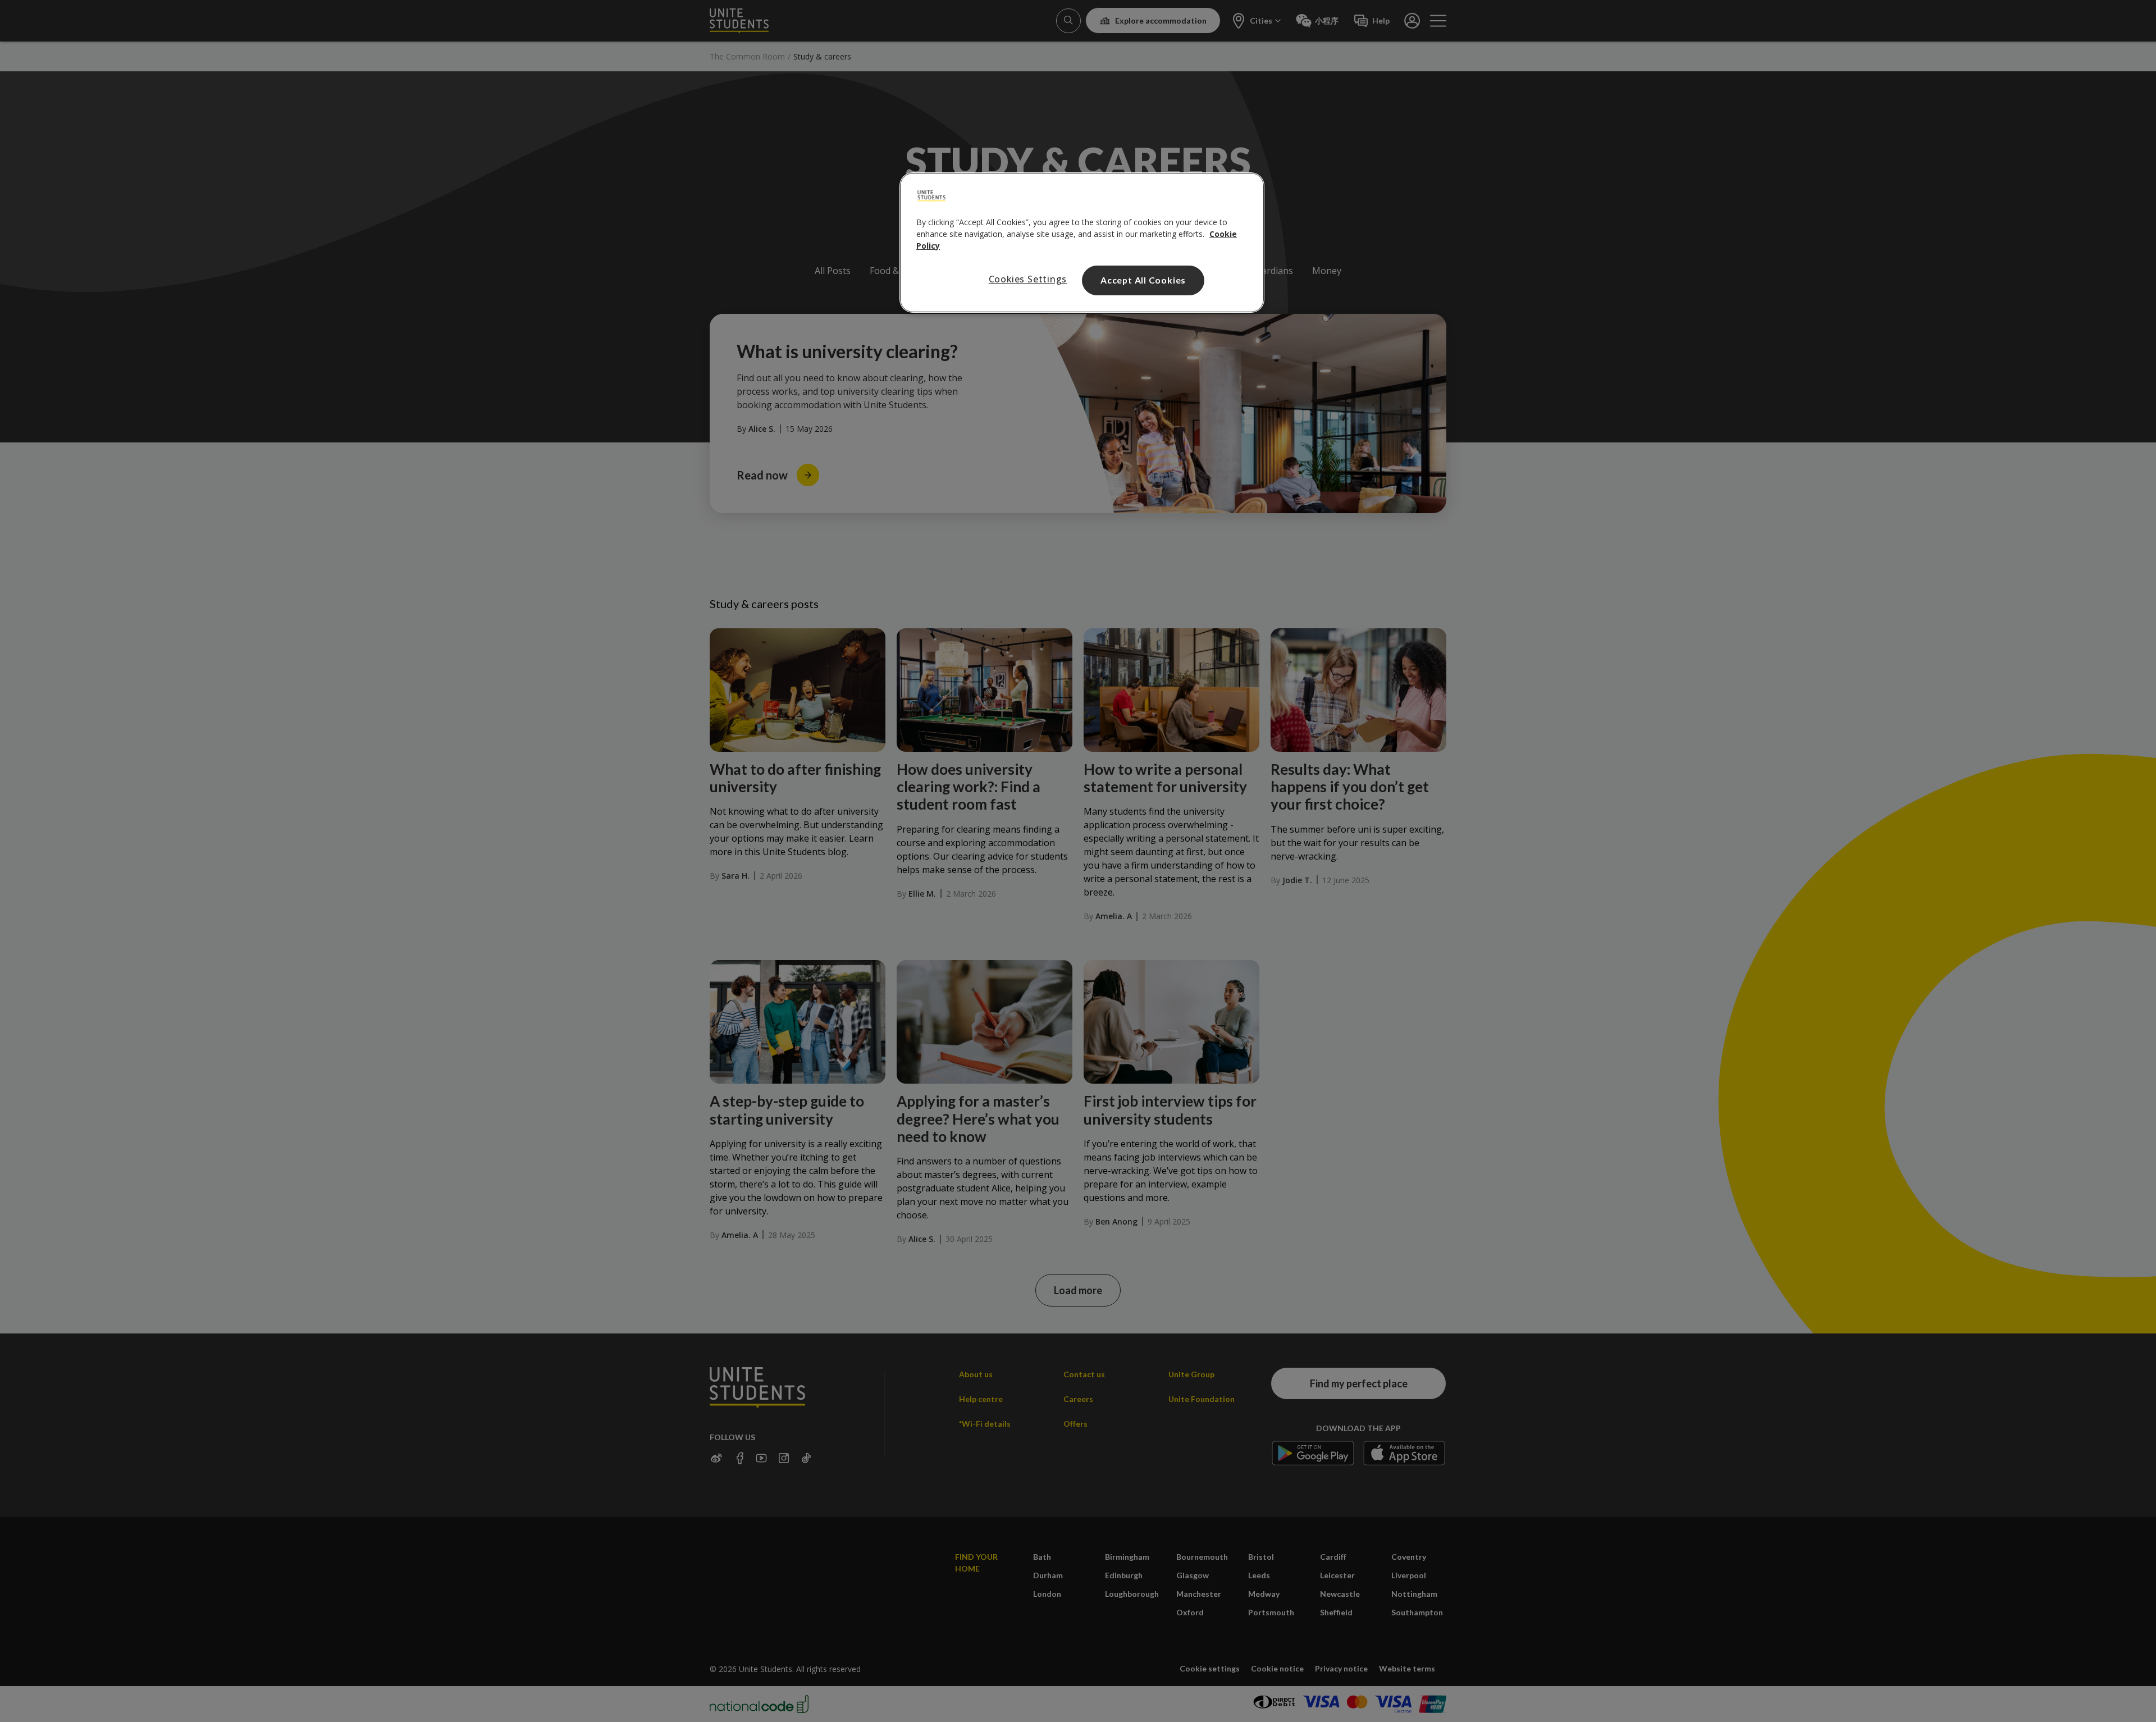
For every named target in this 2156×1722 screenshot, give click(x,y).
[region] (1082, 243)
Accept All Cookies (1143, 280)
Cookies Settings (1028, 279)
